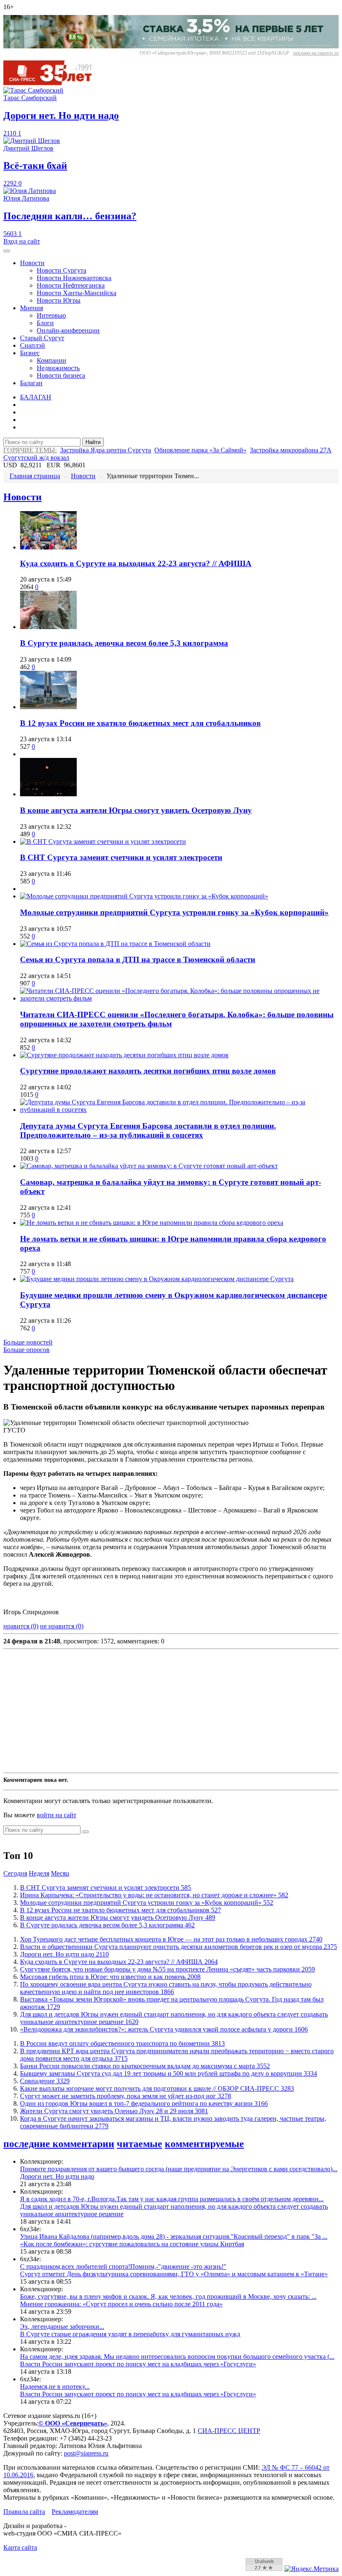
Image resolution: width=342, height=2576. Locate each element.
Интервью (51, 315)
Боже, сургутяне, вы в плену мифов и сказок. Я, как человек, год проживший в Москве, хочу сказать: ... (168, 2296)
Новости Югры (59, 300)
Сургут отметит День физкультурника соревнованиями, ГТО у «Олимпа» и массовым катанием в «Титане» (174, 2274)
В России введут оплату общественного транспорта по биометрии (122, 2043)
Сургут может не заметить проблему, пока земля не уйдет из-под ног (126, 2096)
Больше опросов (26, 1350)
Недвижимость (58, 368)
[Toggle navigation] (7, 251)
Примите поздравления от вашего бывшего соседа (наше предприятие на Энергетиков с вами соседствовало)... (179, 2169)
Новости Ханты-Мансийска (77, 293)
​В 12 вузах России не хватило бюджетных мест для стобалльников (140, 723)
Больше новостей (28, 1342)
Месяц (60, 1873)
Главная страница (35, 476)
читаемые (140, 2144)
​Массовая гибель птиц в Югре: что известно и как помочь (110, 1977)
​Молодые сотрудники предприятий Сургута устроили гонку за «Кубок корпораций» (174, 912)
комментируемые (204, 2144)
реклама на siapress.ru (316, 53)
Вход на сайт (22, 241)
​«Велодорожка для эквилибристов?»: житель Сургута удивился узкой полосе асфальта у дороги (164, 2029)
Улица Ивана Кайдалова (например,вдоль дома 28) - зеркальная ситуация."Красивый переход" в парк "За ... (174, 2236)
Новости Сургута (62, 270)
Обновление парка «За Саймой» (200, 450)
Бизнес (30, 353)
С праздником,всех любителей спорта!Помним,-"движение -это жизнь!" (123, 2266)
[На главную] (53, 83)
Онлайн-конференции (68, 330)
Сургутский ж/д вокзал (36, 458)
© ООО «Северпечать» (73, 2423)
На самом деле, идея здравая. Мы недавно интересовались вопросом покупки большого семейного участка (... (177, 2357)
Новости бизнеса (61, 375)
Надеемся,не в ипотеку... (55, 2387)
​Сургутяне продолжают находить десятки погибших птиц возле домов (148, 1071)
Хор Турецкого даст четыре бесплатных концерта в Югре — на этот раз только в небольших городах (171, 1939)
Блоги (45, 323)
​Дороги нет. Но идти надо (64, 1954)
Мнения (31, 308)
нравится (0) (21, 1626)
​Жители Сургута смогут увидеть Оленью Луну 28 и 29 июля (114, 2111)
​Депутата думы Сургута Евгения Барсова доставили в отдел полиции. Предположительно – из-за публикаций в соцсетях (148, 1130)
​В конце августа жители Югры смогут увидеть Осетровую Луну (136, 810)
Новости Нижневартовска (74, 278)
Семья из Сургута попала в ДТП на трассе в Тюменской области (138, 959)
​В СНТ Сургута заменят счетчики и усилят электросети (121, 857)
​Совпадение (45, 2081)
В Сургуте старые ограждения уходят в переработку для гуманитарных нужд (130, 2334)
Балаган (31, 383)
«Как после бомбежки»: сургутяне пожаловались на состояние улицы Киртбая (132, 2244)
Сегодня (15, 1873)
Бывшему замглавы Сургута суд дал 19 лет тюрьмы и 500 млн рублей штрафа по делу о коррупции (168, 2073)
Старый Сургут (42, 338)
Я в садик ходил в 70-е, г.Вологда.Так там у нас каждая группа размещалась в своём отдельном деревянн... (172, 2199)
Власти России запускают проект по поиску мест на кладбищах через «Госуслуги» (138, 2364)
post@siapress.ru (86, 2453)
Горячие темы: (30, 450)
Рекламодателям (75, 2512)
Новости (32, 263)
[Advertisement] (171, 1711)
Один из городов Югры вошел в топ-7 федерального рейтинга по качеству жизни (144, 2103)
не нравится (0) (62, 1626)
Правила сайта (24, 2512)
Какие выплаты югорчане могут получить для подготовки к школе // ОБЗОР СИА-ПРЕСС (157, 2088)
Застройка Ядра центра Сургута (106, 450)
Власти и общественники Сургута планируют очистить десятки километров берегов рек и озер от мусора (179, 1947)
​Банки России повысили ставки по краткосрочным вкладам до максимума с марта (145, 2066)
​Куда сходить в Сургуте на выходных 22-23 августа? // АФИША (136, 563)
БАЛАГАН (36, 397)
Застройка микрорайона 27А (291, 450)
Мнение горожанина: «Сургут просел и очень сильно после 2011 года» (121, 2304)
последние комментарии (59, 2144)
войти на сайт (57, 1815)
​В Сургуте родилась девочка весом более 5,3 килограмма (124, 643)
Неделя (39, 1873)
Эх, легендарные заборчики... (62, 2326)
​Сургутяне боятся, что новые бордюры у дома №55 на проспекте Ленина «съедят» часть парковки (167, 1969)
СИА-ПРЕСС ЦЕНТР (229, 2431)
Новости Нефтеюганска (71, 285)
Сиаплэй (33, 345)
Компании (52, 360)
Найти (93, 442)
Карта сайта (20, 2547)
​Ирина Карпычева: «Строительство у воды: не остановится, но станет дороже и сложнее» (154, 1895)
